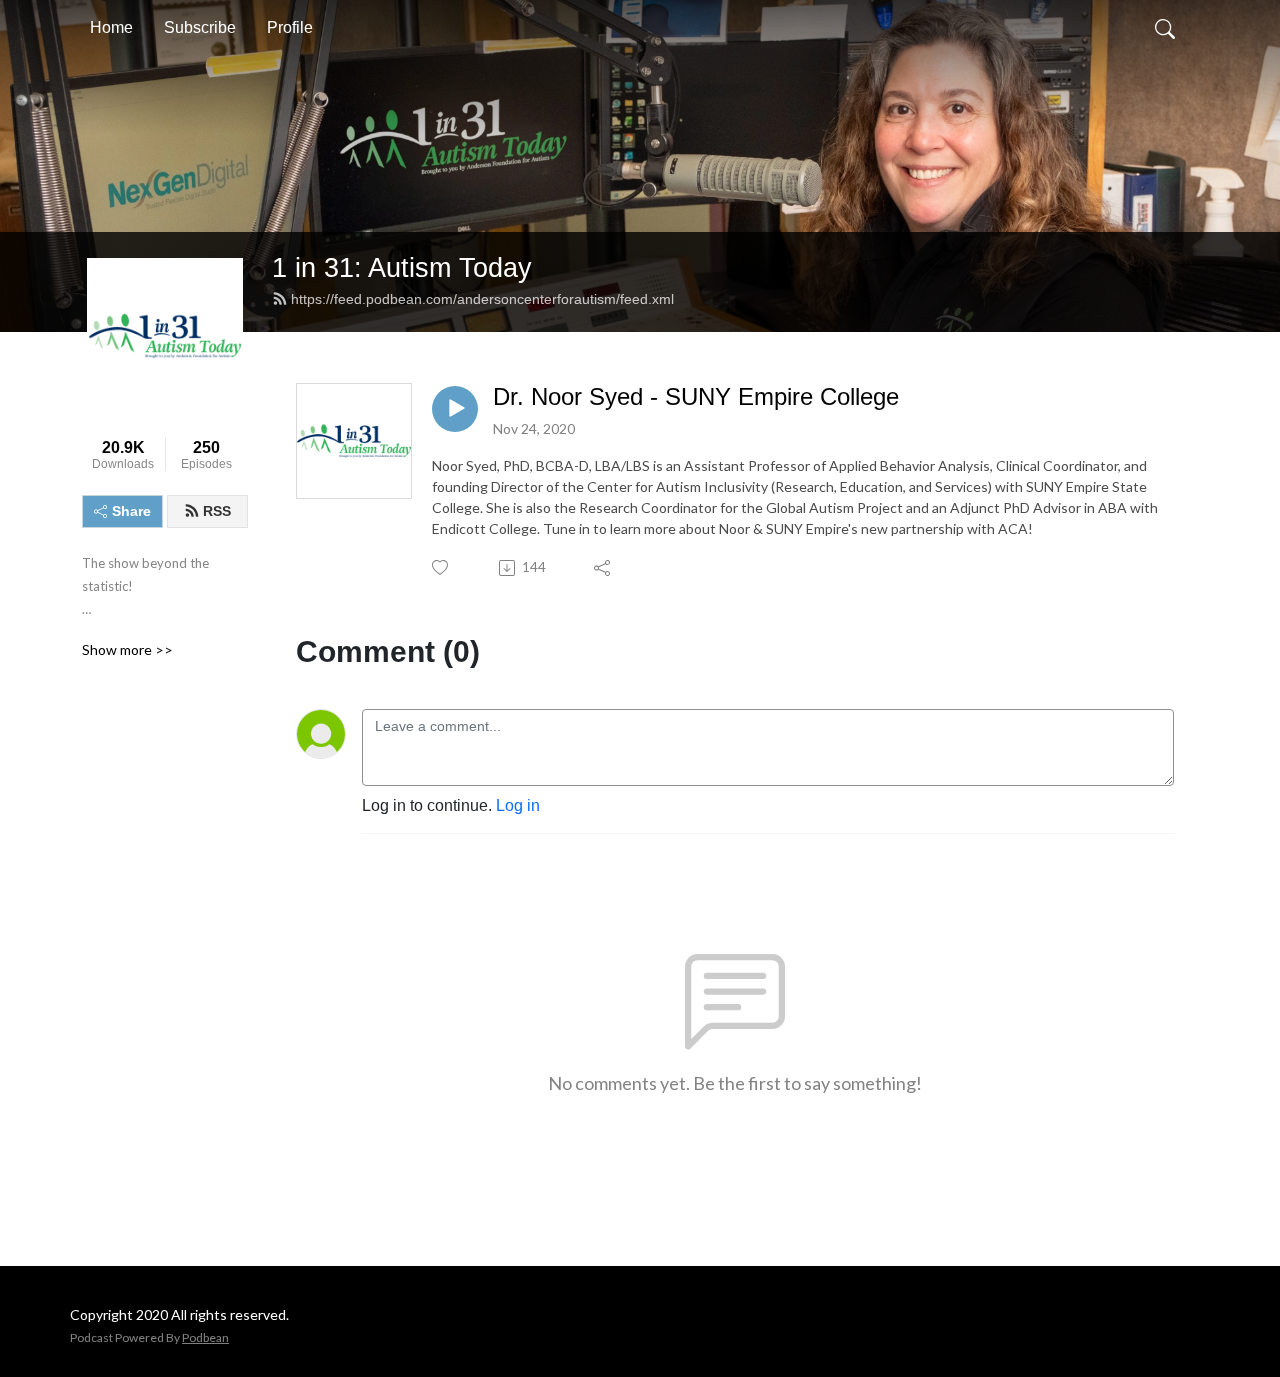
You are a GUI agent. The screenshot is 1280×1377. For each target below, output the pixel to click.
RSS (217, 511)
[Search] (1165, 28)
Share (131, 511)
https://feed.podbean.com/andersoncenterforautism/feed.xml (482, 299)
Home (111, 27)
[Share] (603, 568)
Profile (290, 27)
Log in (518, 805)
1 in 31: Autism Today (402, 267)
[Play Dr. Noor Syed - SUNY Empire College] (455, 409)
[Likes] (441, 567)
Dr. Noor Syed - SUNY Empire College (696, 396)
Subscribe (200, 27)
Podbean (205, 1337)
